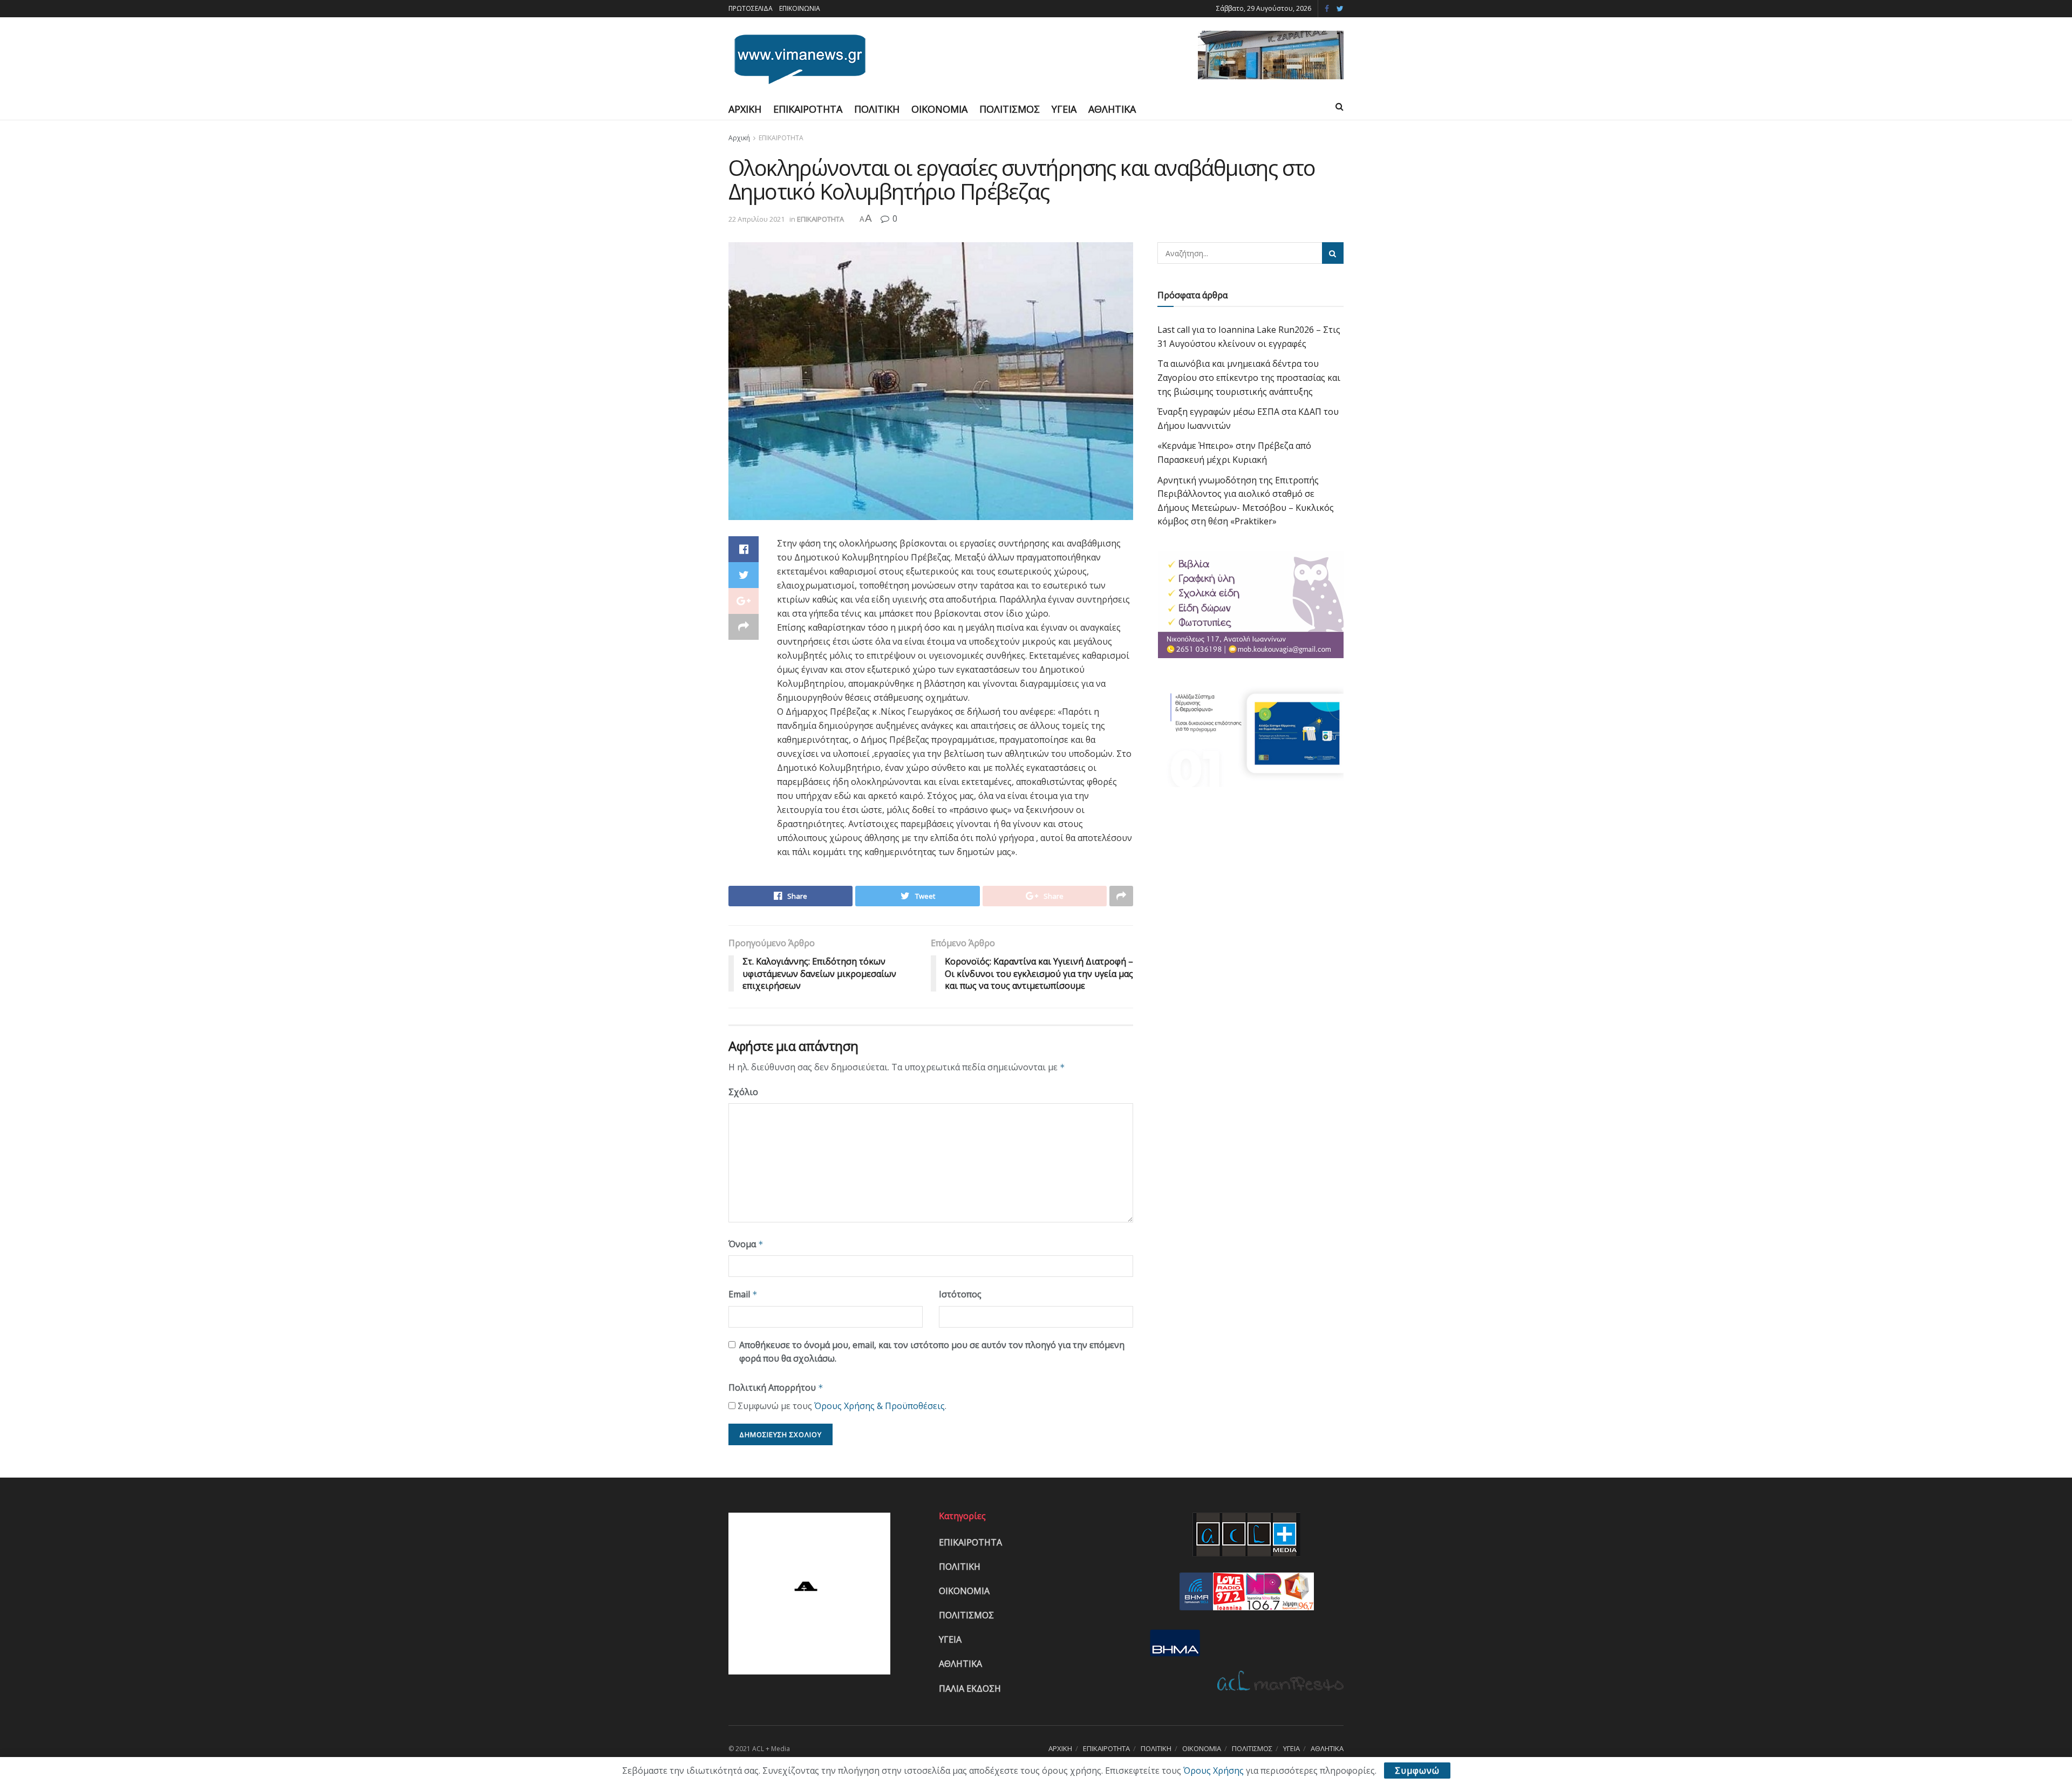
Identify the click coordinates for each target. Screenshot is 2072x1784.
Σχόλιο (743, 1092)
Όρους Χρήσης (1214, 1771)
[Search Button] (1333, 253)
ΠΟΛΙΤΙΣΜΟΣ (1010, 109)
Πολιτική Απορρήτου (776, 1387)
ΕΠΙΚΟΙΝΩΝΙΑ (800, 8)
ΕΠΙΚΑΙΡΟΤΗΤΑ (808, 109)
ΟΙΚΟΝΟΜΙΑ (939, 109)
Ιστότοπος (960, 1294)
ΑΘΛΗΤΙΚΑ (1112, 109)
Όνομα (746, 1244)
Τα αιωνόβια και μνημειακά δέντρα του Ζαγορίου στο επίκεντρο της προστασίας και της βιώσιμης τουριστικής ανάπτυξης (1249, 377)
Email (743, 1294)
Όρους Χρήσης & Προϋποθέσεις (880, 1406)
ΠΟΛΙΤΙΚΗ (877, 109)
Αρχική (739, 138)
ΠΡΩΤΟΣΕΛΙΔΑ (751, 8)
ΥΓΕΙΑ (1064, 109)
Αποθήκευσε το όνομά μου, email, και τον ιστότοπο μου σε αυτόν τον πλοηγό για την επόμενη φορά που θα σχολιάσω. (932, 1352)
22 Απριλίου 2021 (756, 219)
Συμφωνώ (1417, 1771)
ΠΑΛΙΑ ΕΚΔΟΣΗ (970, 1689)
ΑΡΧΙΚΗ (745, 109)
